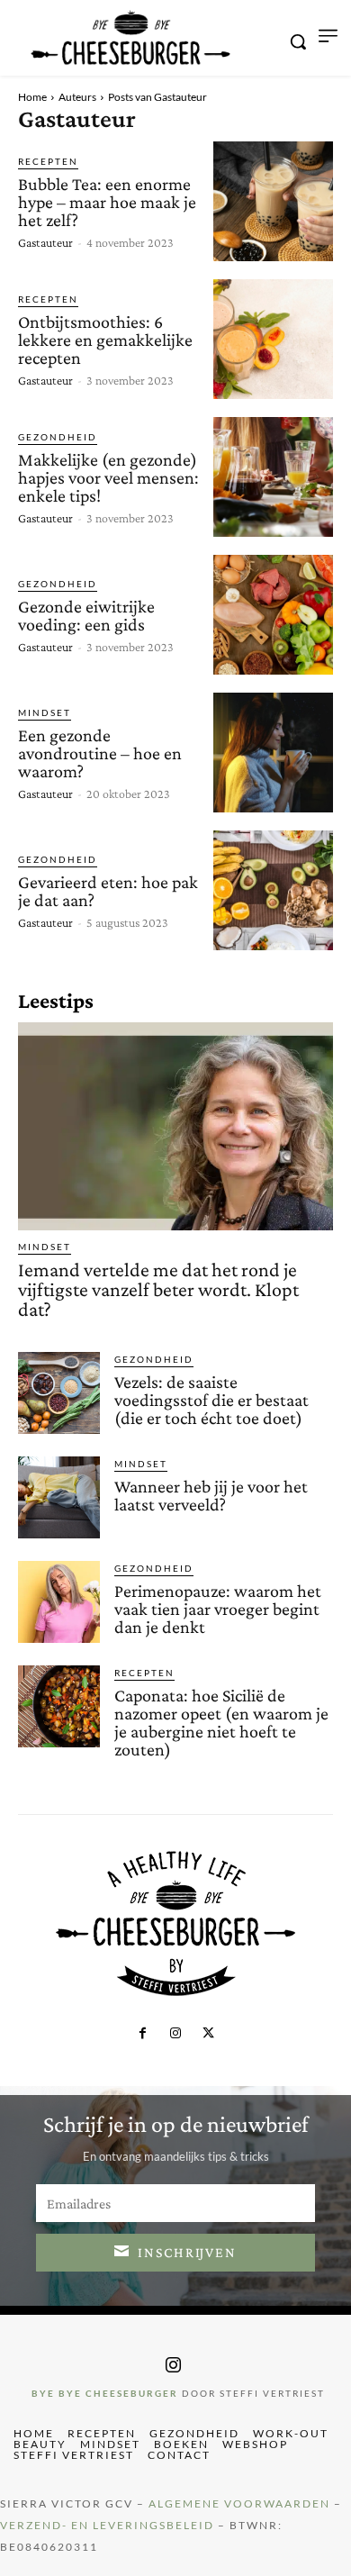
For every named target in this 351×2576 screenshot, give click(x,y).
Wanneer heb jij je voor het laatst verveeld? (211, 1495)
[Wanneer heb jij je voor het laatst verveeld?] (59, 1497)
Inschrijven (187, 2252)
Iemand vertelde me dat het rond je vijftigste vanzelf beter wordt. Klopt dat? (158, 1289)
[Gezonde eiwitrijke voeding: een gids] (273, 615)
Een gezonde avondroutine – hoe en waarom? (100, 753)
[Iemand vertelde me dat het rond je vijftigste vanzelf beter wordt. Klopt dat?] (175, 1126)
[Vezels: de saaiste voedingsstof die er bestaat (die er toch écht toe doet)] (59, 1393)
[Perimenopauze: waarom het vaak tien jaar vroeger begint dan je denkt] (59, 1602)
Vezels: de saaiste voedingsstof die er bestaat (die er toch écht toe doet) (211, 1400)
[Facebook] (142, 2034)
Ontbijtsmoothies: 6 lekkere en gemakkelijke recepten (105, 340)
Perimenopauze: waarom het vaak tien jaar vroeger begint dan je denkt (218, 1609)
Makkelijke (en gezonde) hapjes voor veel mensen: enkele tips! (108, 477)
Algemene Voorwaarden (239, 2503)
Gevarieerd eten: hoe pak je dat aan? (108, 891)
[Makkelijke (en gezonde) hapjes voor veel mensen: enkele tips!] (273, 477)
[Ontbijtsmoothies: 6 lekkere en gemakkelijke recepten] (273, 339)
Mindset (45, 712)
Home (32, 97)
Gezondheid (58, 437)
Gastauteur (45, 242)
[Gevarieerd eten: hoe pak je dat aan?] (273, 890)
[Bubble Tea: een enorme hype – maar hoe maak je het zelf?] (273, 201)
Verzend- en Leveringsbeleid (107, 2525)
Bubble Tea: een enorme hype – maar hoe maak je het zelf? (107, 202)
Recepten (48, 161)
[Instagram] (175, 2034)
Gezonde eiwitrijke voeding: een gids (86, 615)
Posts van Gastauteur (157, 97)
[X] (208, 2034)
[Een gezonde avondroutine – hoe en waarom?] (273, 753)
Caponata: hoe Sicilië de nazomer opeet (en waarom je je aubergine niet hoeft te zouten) (221, 1722)
